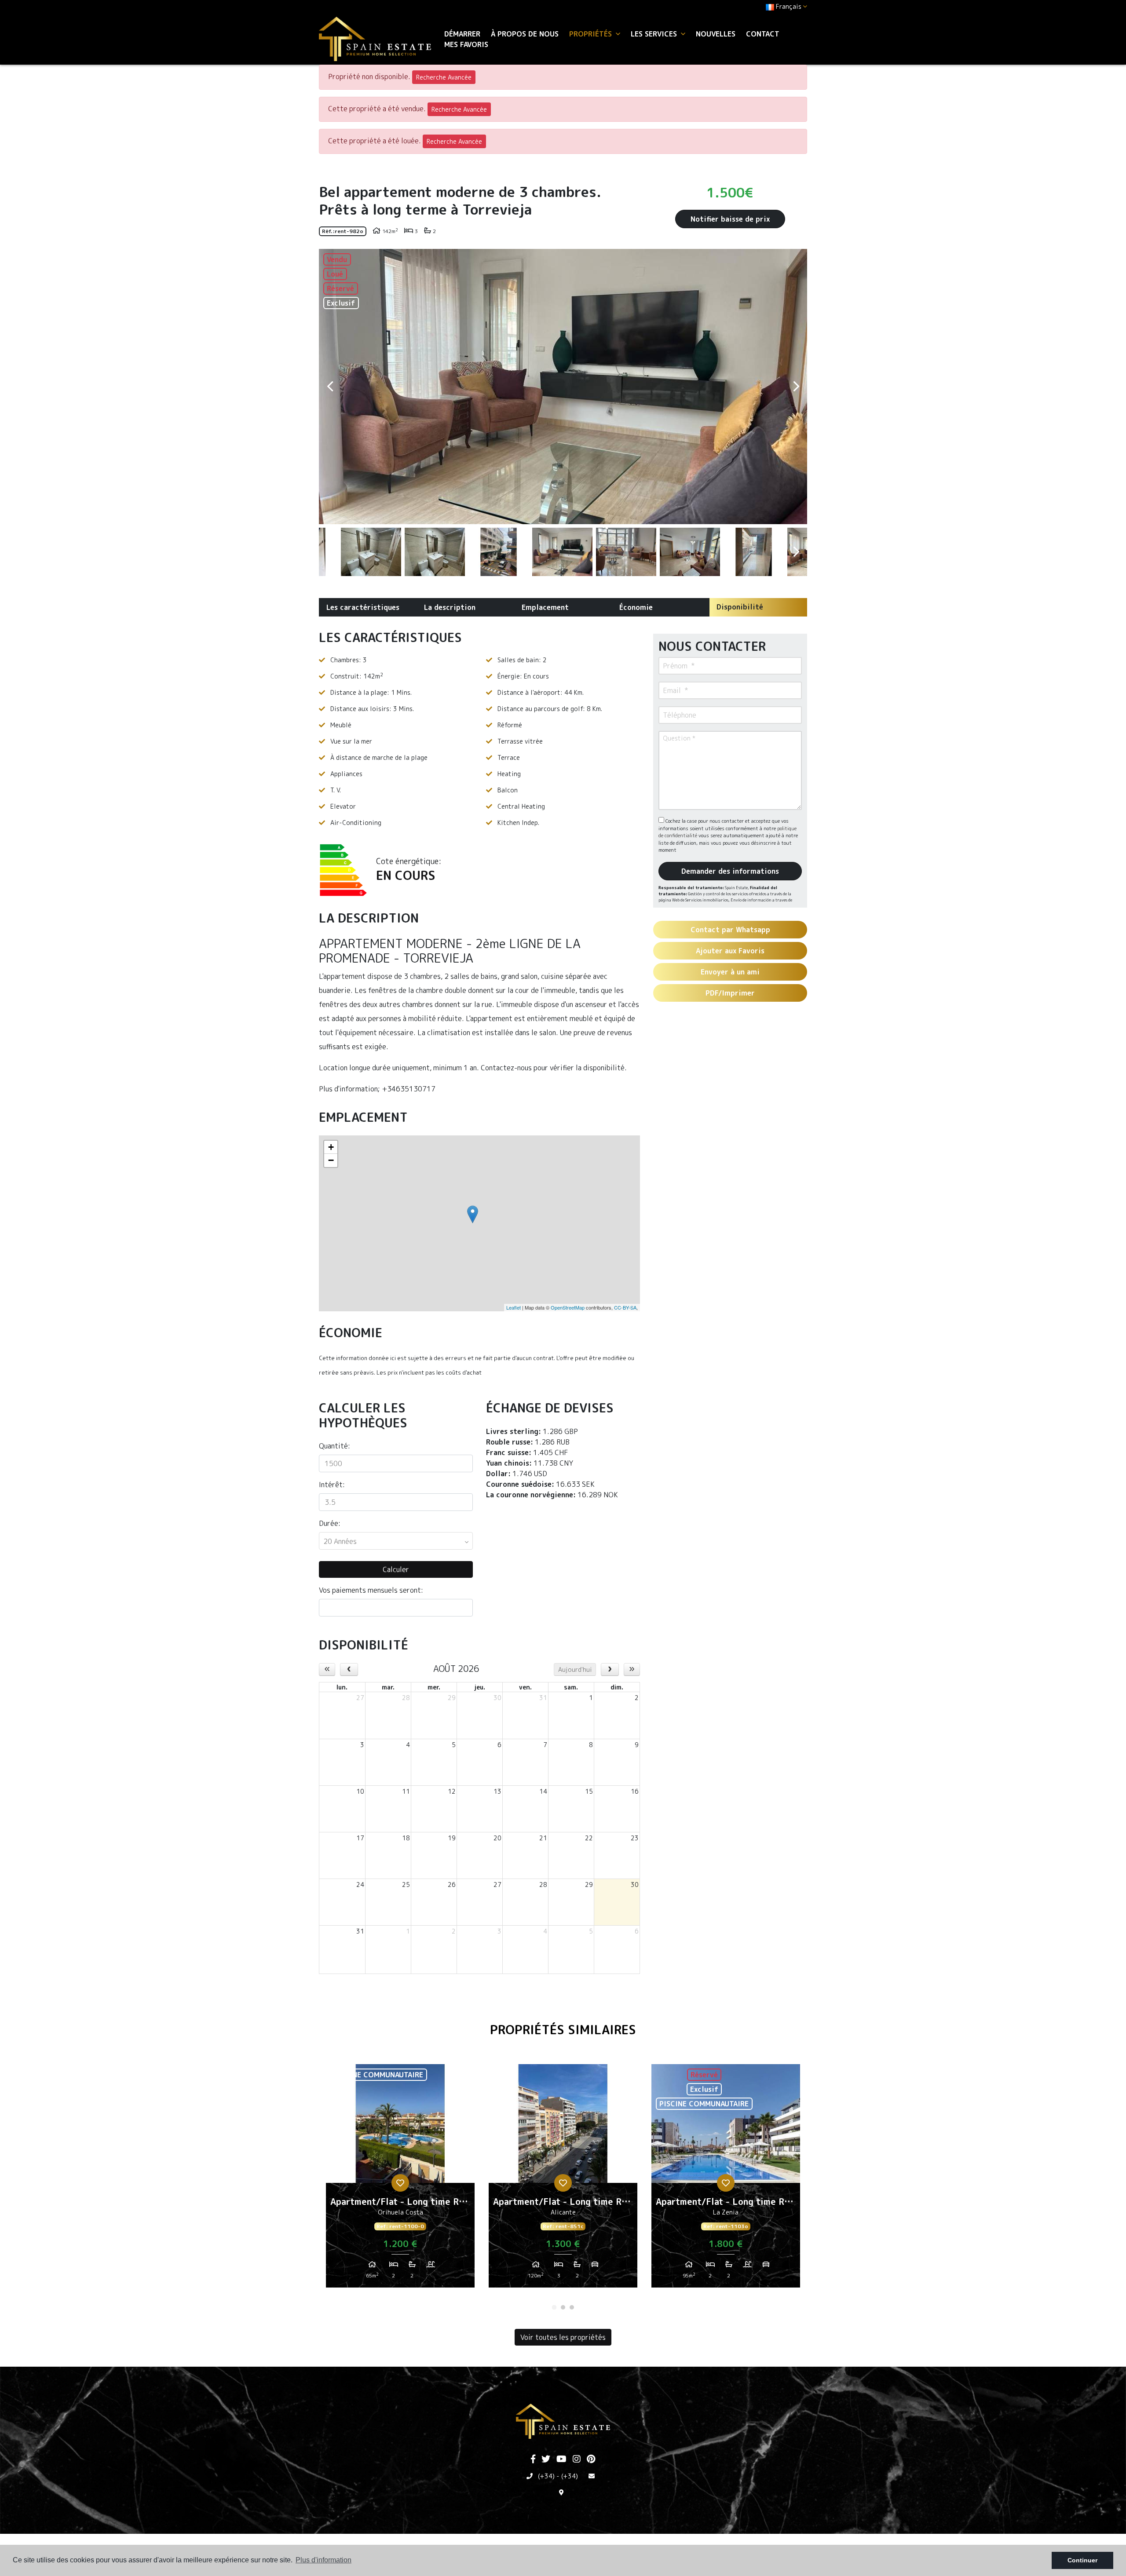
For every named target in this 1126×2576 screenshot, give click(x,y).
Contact (763, 34)
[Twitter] (546, 2459)
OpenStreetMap (568, 1307)
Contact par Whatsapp (730, 930)
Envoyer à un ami (730, 972)
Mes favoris (466, 44)
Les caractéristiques (363, 607)
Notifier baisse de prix (730, 219)
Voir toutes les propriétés (563, 2337)
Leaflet (514, 1307)
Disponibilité (740, 607)
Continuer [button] (1082, 2560)
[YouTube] (561, 2459)
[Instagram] (577, 2459)
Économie (636, 607)
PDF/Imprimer (730, 993)
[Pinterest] (591, 2459)
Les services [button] (655, 34)
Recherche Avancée (444, 77)
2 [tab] (563, 2307)
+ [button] (331, 1147)
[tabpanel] (400, 2179)
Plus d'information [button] (324, 2560)
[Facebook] (533, 2459)
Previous (330, 387)
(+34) (546, 2476)
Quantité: (335, 1446)
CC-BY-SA (625, 1307)
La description (450, 607)
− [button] (331, 1160)
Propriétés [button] (592, 34)
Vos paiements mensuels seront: (371, 1590)
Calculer (396, 1569)
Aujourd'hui (575, 1669)
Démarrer (462, 34)
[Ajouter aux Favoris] (400, 2183)
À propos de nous (525, 34)
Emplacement (545, 607)
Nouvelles (716, 34)
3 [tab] (572, 2307)
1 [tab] (554, 2307)
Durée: (330, 1523)
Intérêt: (332, 1485)
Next (796, 387)
